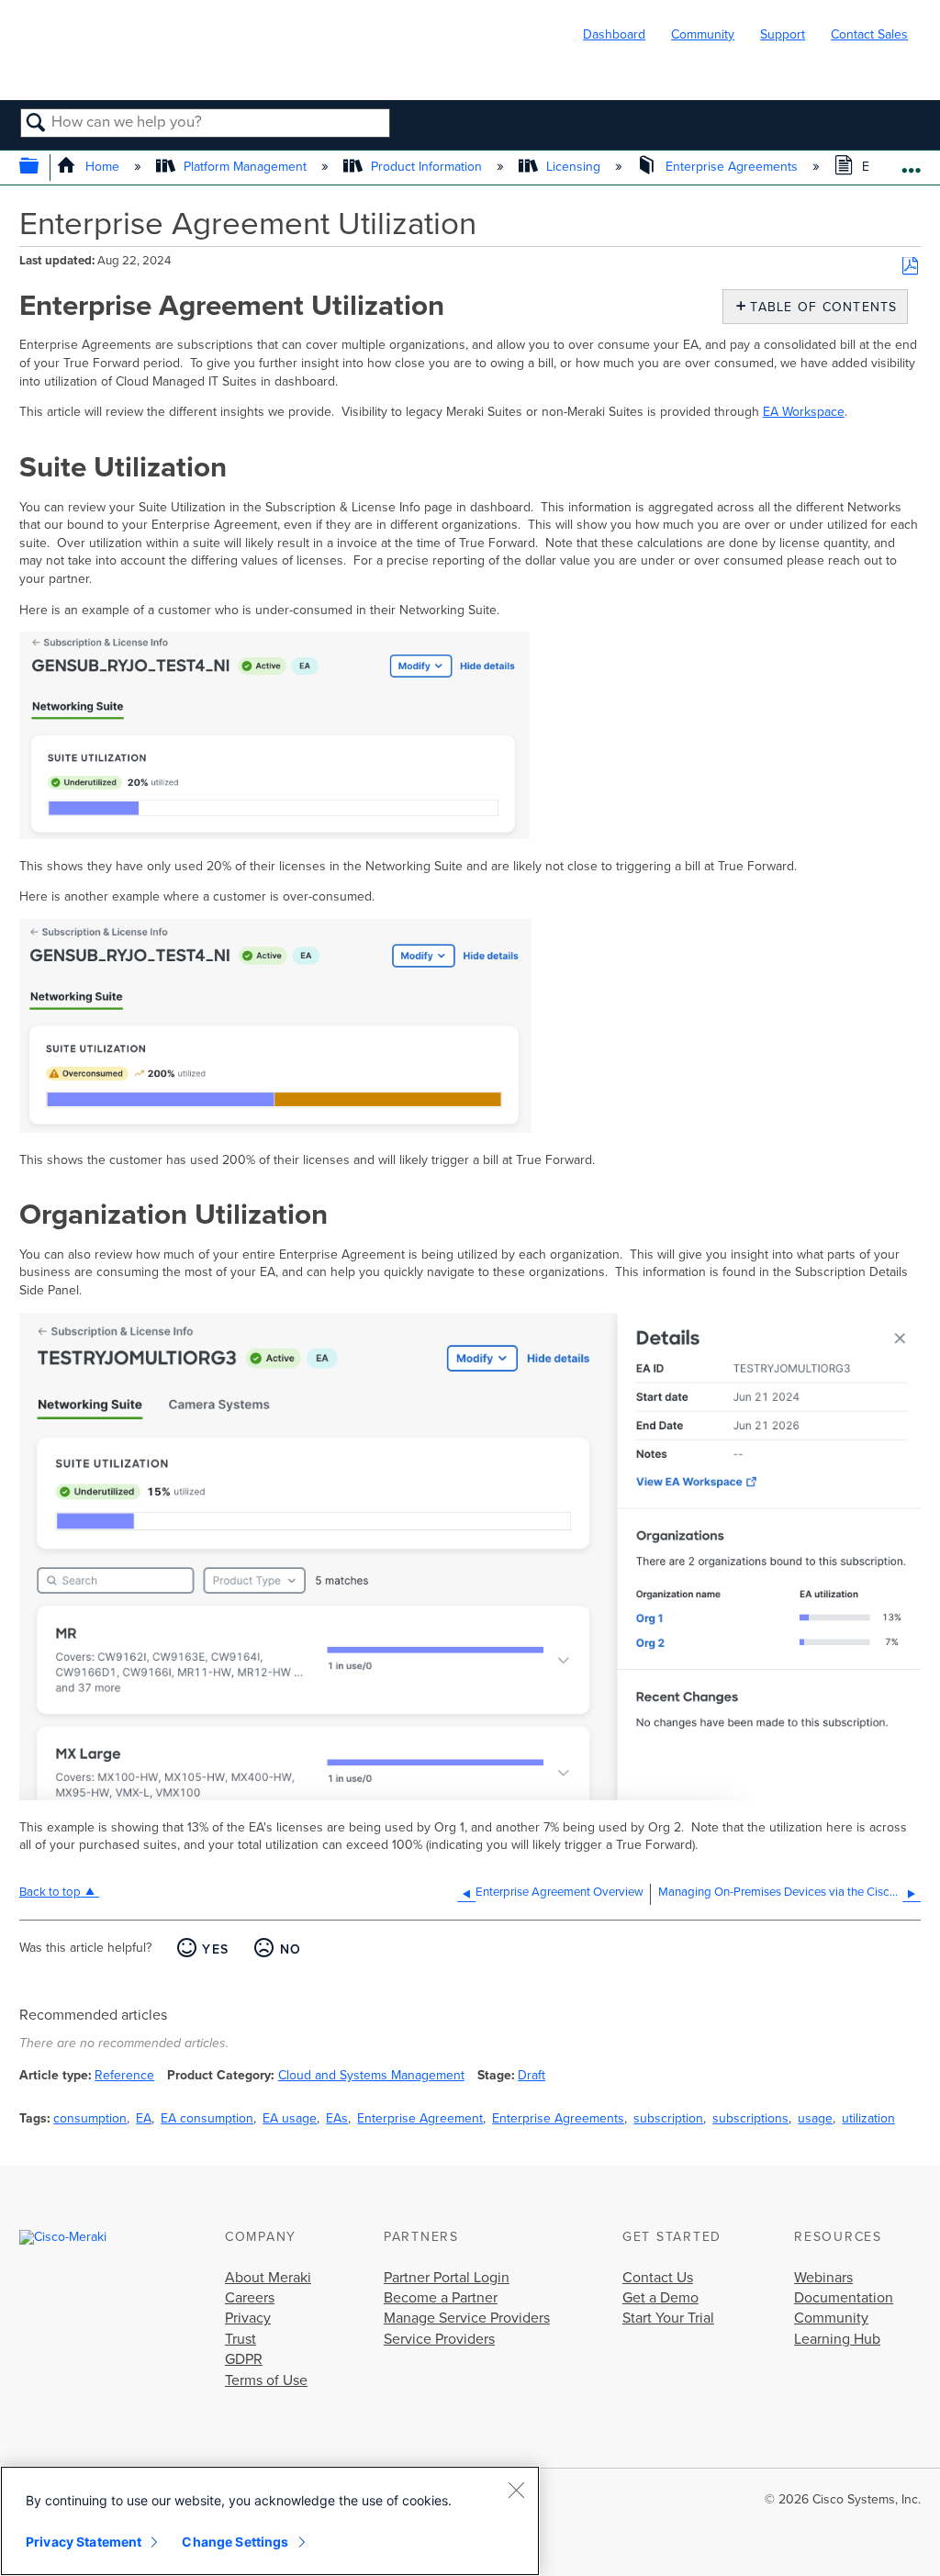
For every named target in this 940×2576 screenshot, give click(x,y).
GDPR (244, 2359)
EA (144, 2118)
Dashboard (614, 34)
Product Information (426, 167)
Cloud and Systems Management (371, 2075)
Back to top (50, 1892)
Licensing (573, 167)
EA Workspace (804, 412)
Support (783, 34)
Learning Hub (837, 2339)
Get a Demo (660, 2298)
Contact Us (658, 2278)
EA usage (290, 2118)
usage (815, 2118)
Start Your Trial (668, 2318)
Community (703, 34)
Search (36, 124)
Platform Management (245, 167)
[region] (270, 2521)
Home (102, 167)
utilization (868, 2118)
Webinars (823, 2278)
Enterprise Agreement (420, 2118)
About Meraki (268, 2278)
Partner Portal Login (447, 2278)
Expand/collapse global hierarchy (41, 168)
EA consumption (207, 2118)
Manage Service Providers (467, 2318)
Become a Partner (441, 2298)
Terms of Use (266, 2380)
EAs (337, 2118)
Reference (124, 2075)
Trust (241, 2339)
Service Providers (439, 2339)
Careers (250, 2298)
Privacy (248, 2318)
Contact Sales (869, 34)
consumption (90, 2118)
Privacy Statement (84, 2542)
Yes (215, 1949)
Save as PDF (910, 267)
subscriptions (750, 2118)
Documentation (844, 2298)
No (291, 1949)
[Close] (516, 2490)
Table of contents (819, 307)
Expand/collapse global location (911, 162)
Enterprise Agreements (731, 167)
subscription (668, 2118)
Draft (532, 2075)
